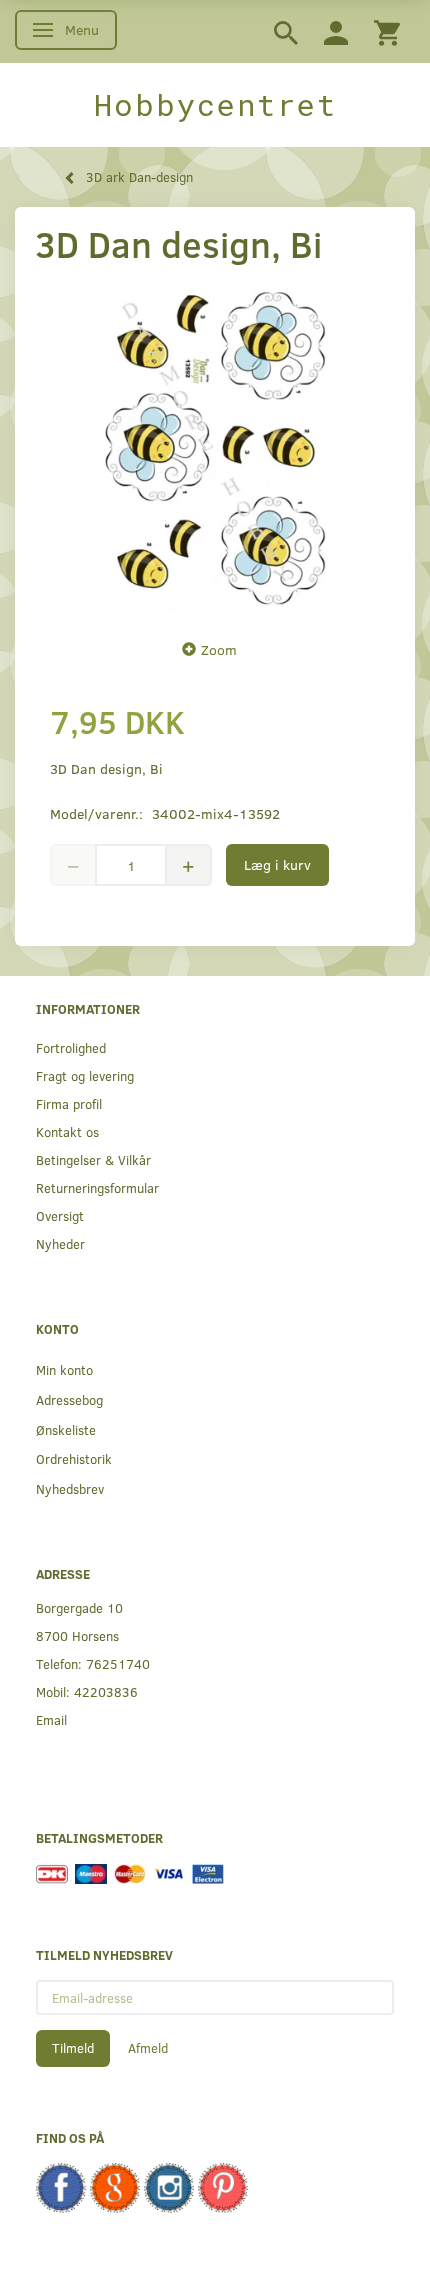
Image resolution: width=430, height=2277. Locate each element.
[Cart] (387, 31)
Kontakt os (67, 1131)
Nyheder (60, 1243)
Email (51, 1719)
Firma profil (69, 1103)
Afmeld (148, 2048)
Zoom (219, 649)
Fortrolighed (71, 1047)
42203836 (106, 1691)
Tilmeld (73, 2048)
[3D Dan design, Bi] (215, 447)
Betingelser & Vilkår (93, 1159)
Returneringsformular (97, 1187)
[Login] (336, 31)
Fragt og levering (85, 1075)
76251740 (118, 1663)
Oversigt (60, 1215)
